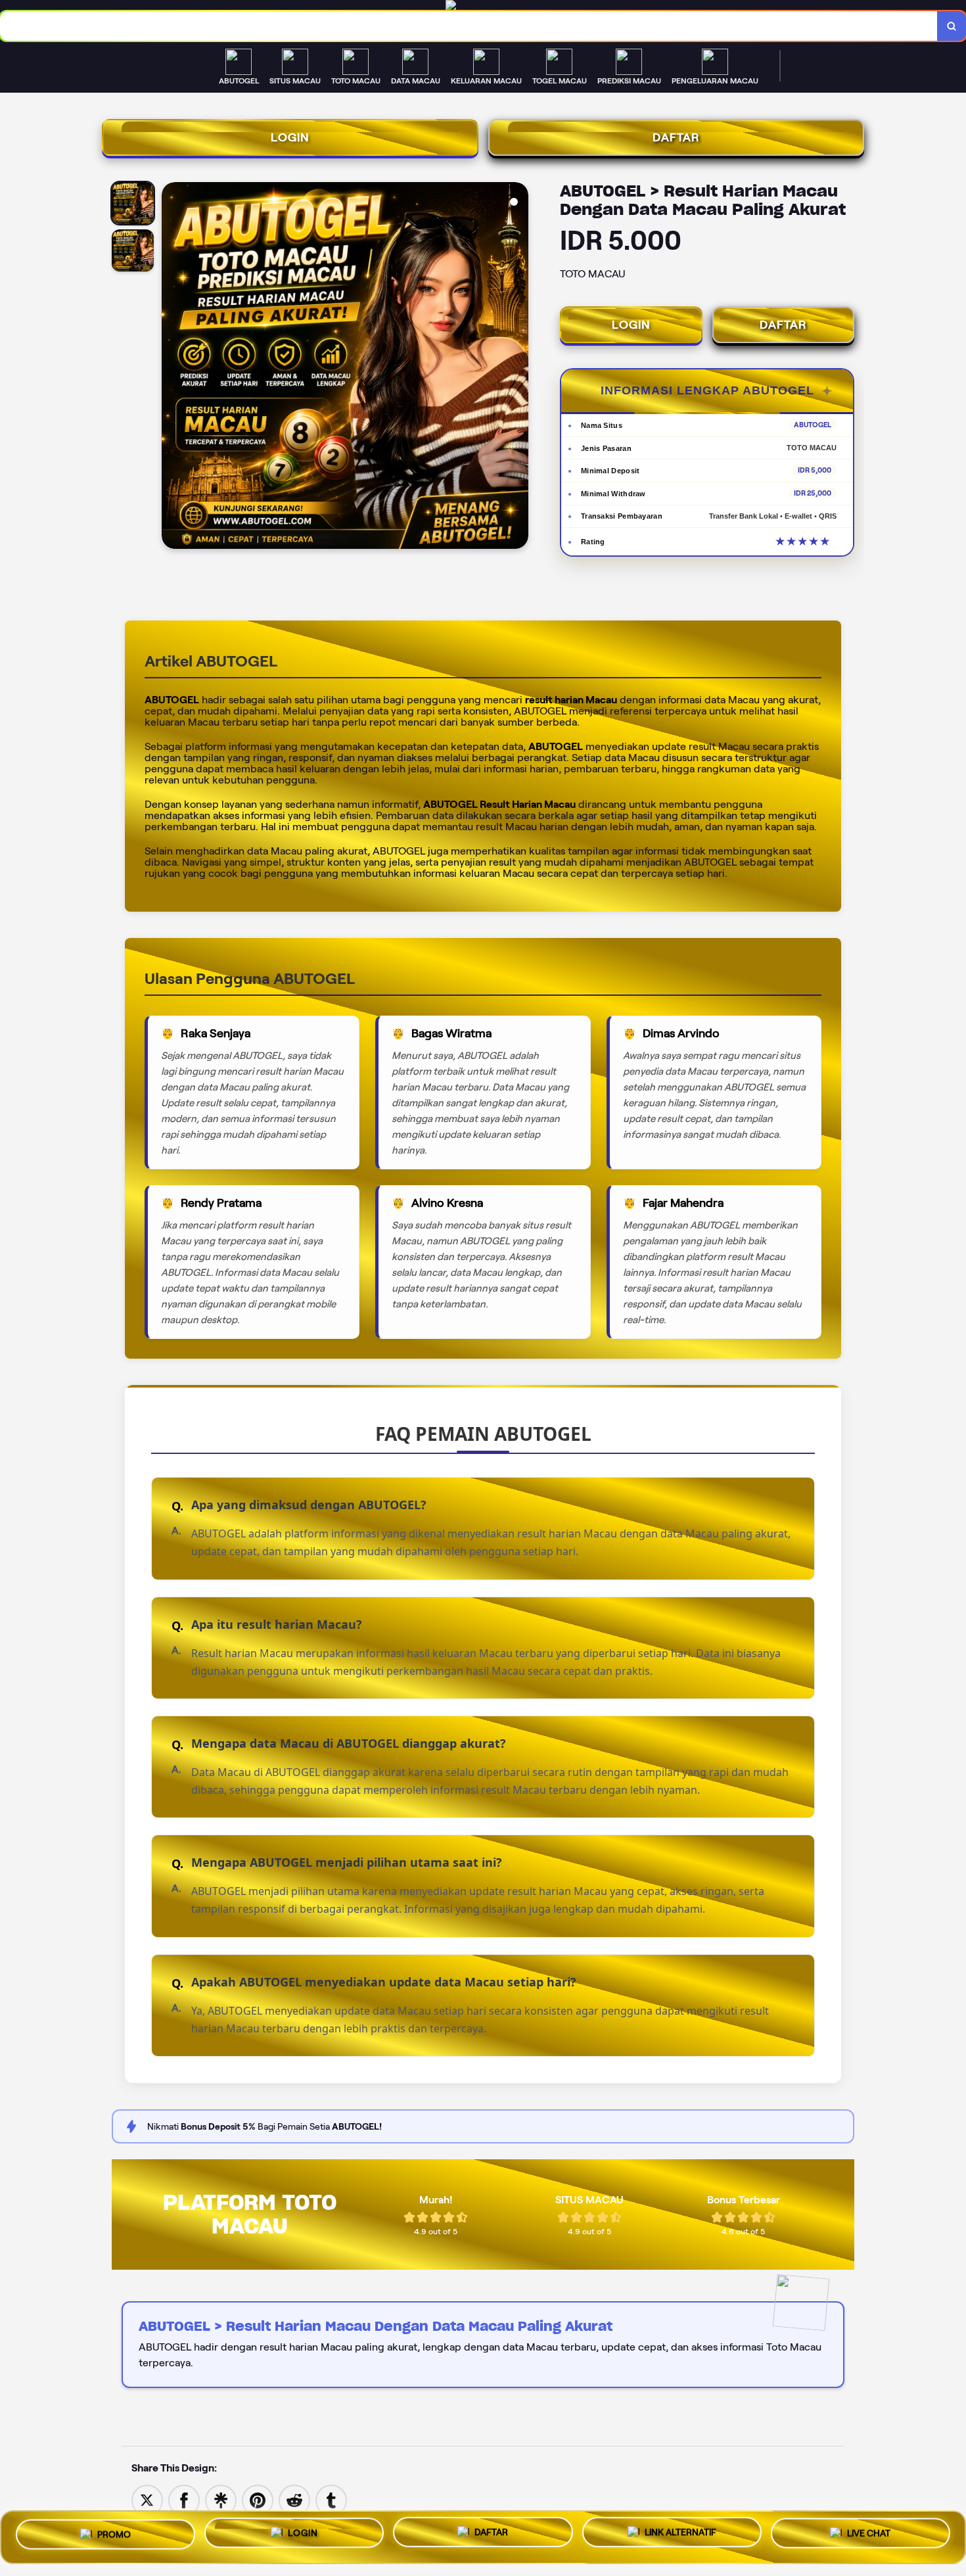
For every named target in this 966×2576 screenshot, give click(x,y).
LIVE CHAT (869, 2535)
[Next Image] (518, 367)
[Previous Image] (172, 367)
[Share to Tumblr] (331, 2499)
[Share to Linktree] (221, 2499)
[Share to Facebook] (184, 2499)
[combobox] (469, 26)
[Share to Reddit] (294, 2499)
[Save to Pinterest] (258, 2499)
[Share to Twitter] (147, 2499)
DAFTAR (676, 137)
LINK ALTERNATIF (680, 2533)
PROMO (114, 2533)
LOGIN (290, 137)
